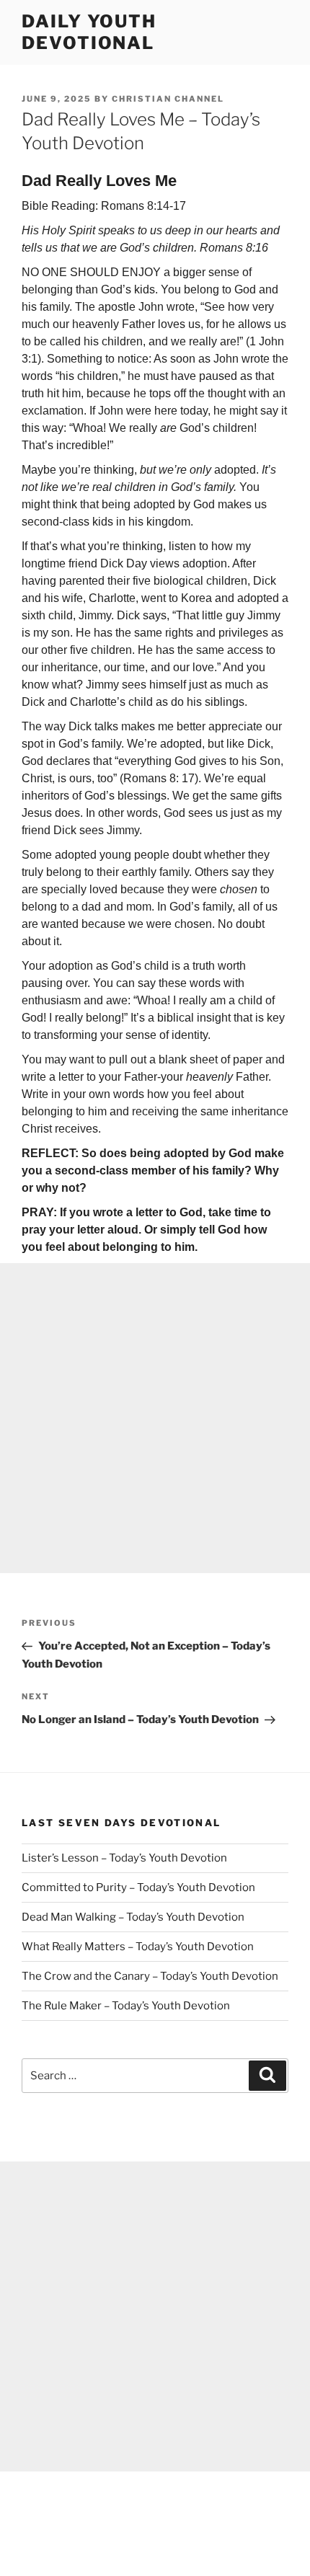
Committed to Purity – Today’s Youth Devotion (138, 1887)
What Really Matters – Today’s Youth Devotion (138, 1947)
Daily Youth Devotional (89, 32)
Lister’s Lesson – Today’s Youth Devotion (124, 1858)
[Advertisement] (155, 1418)
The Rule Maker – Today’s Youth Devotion (126, 2006)
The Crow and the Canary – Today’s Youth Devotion (150, 1976)
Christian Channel (168, 99)
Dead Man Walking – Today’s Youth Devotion (133, 1917)
